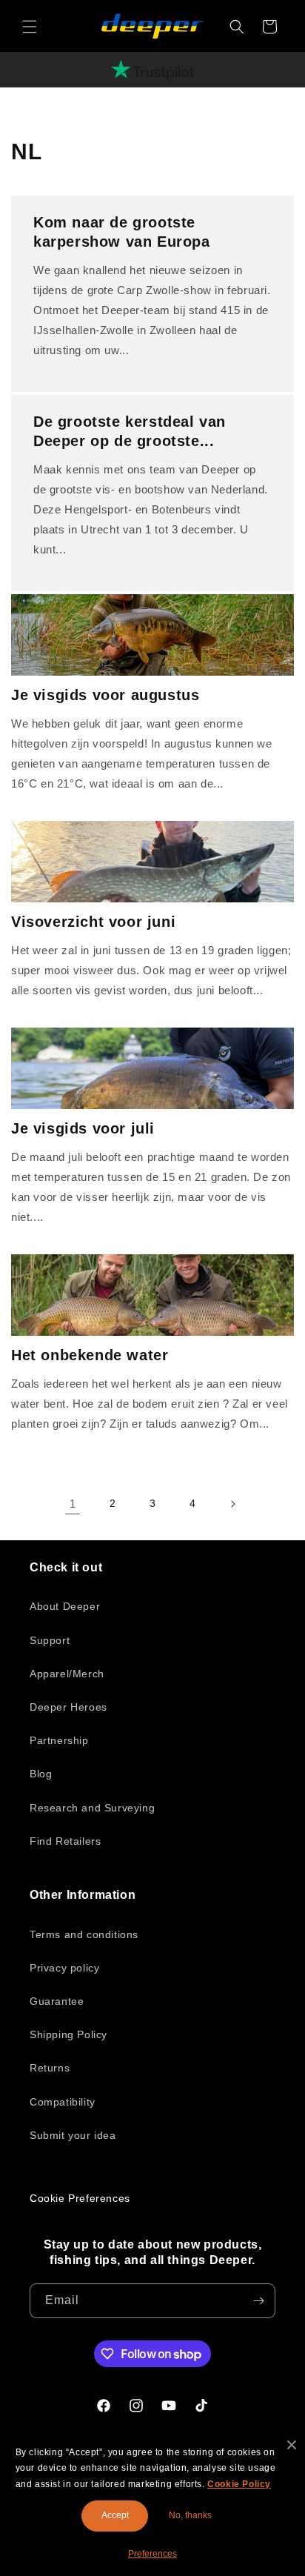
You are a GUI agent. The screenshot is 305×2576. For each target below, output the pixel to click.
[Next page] (232, 1504)
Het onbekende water (90, 1355)
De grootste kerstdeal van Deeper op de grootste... (130, 431)
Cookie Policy (239, 2484)
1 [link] (73, 1504)
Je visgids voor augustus (105, 695)
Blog (41, 1774)
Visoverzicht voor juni (93, 922)
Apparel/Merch (67, 1674)
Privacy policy (64, 1968)
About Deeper (65, 1606)
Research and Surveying (92, 1808)
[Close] (292, 2445)
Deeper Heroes (68, 1707)
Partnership (59, 1740)
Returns (50, 2068)
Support (50, 1640)
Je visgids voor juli (83, 1128)
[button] (30, 27)
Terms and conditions (84, 1934)
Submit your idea (73, 2135)
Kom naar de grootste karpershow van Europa (122, 232)
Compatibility (63, 2102)
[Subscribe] (258, 2301)
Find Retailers (65, 1841)
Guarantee (57, 2001)
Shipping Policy (68, 2034)
